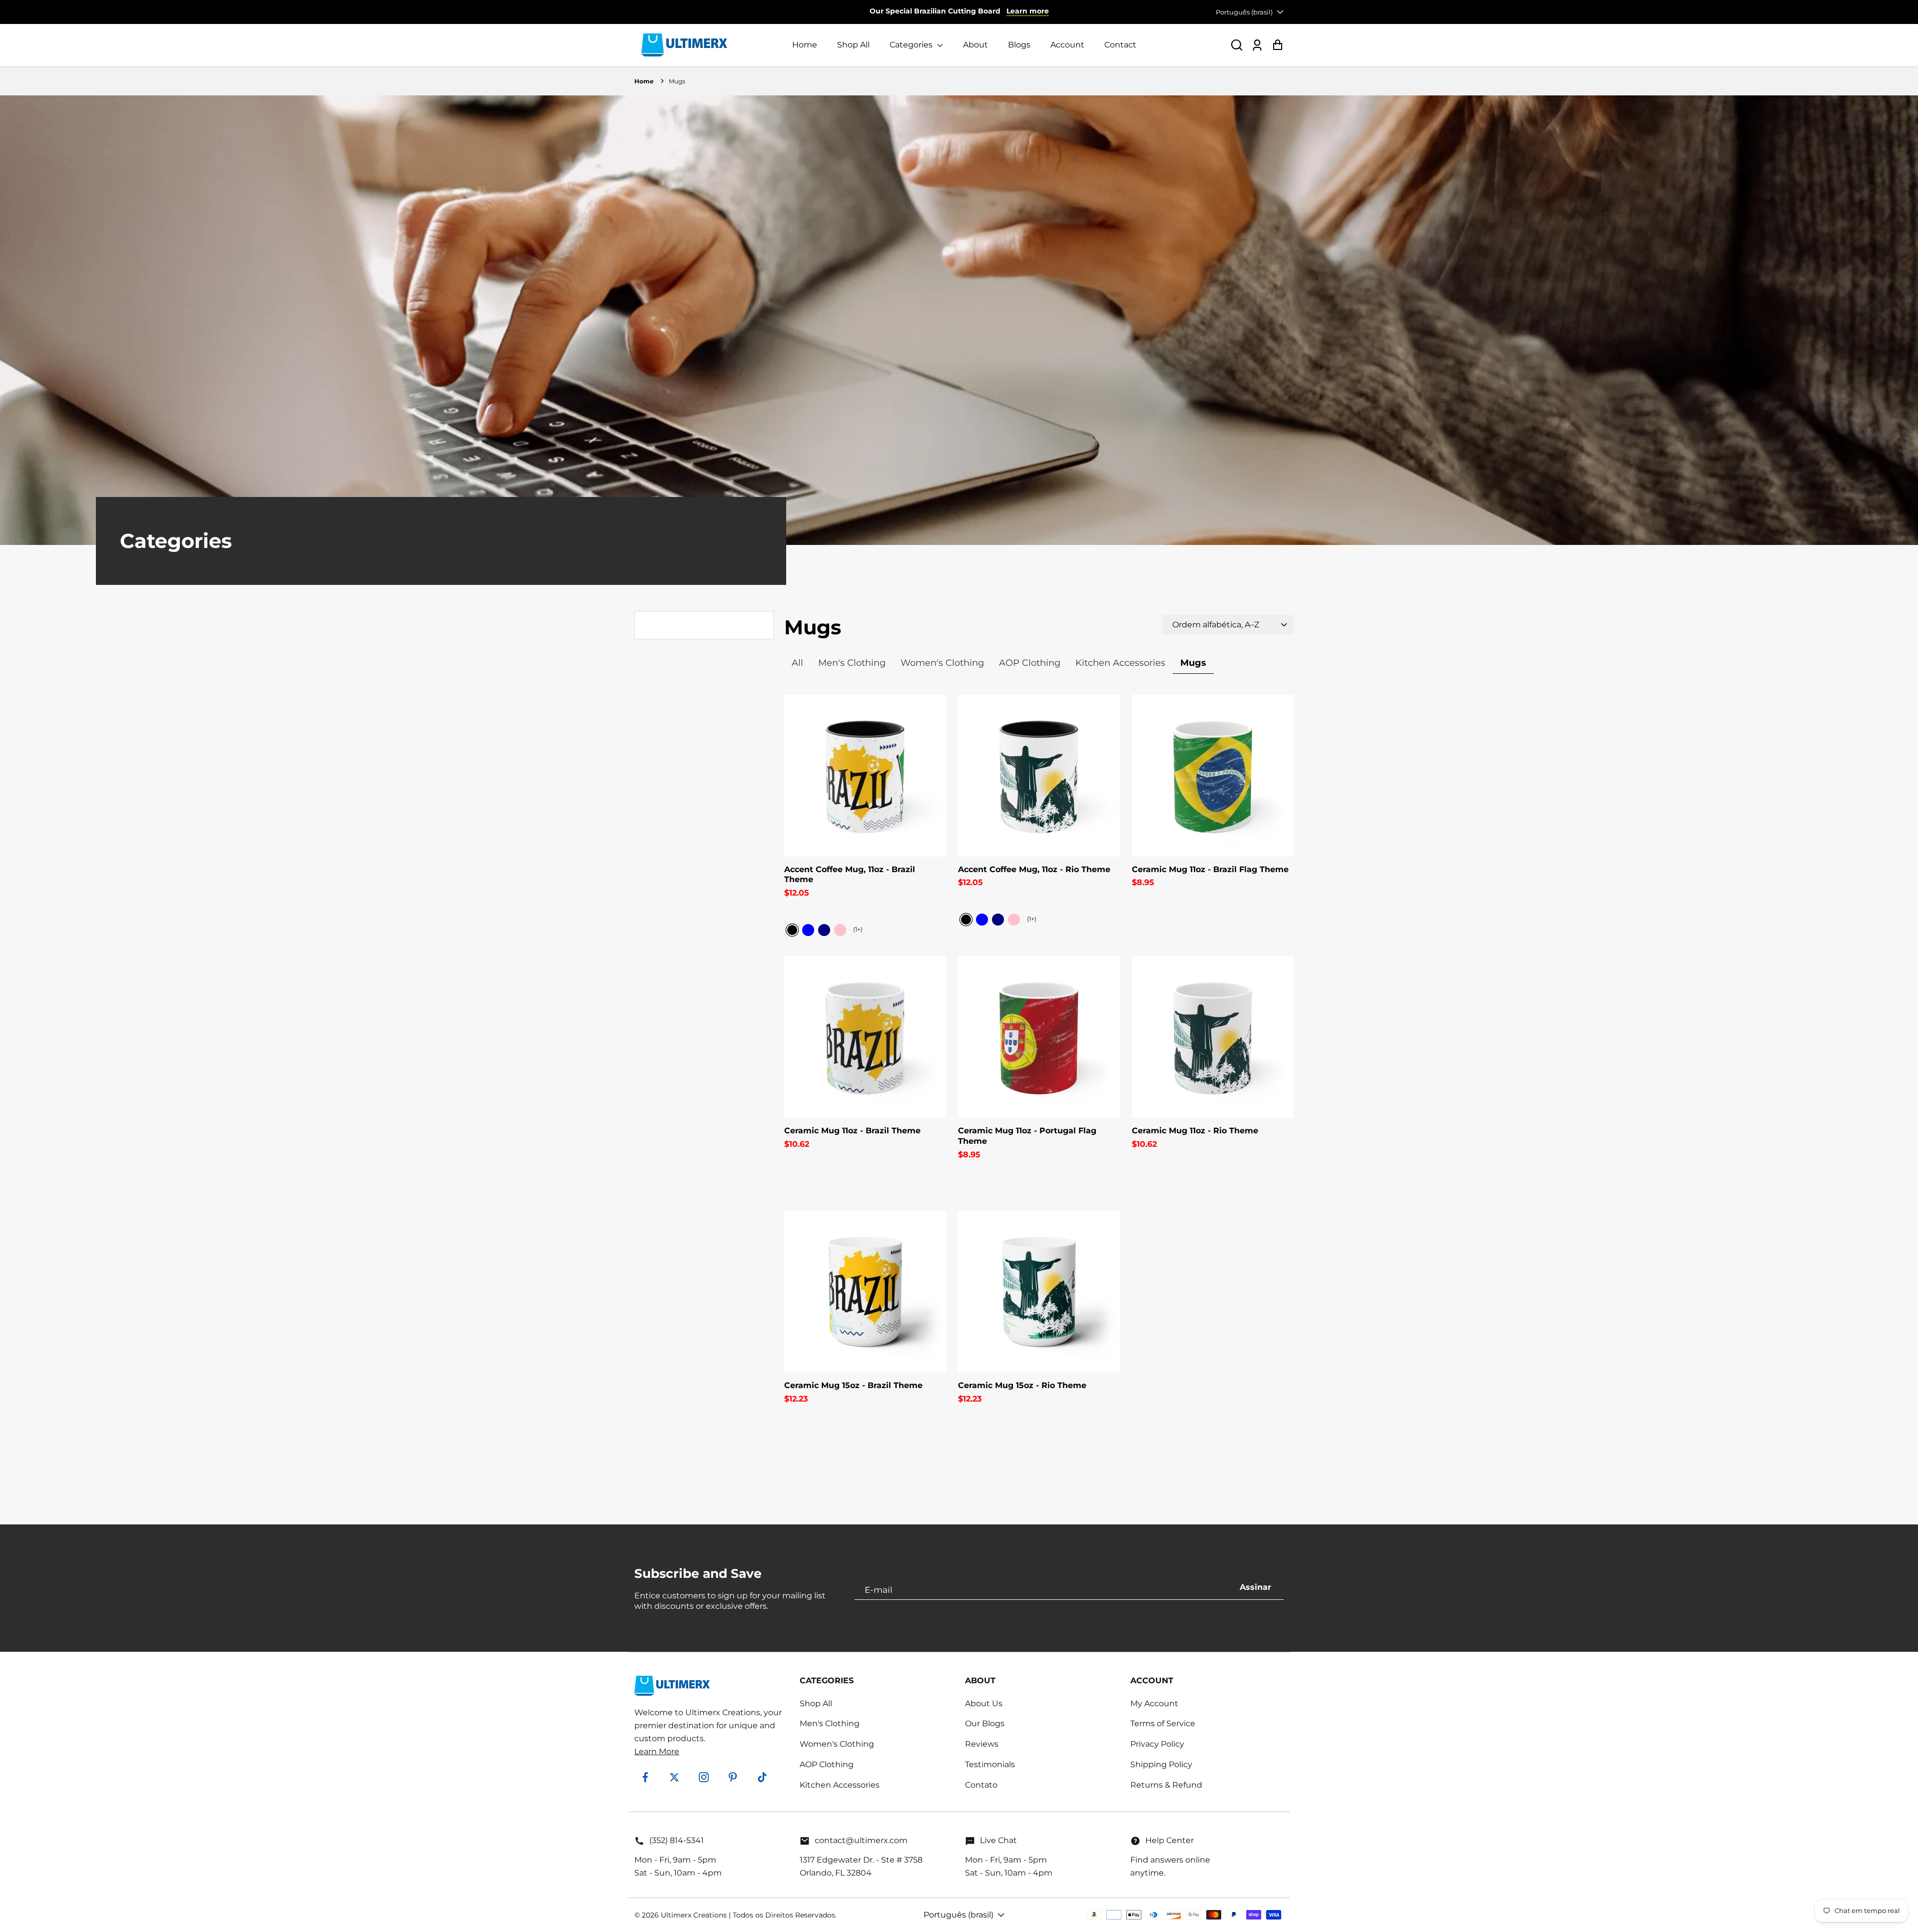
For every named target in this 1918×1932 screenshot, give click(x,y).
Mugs (677, 81)
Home (805, 45)
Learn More (657, 1751)
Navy (824, 930)
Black (792, 930)
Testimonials (990, 1764)
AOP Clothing (827, 1764)
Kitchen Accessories (840, 1785)
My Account (1154, 1703)
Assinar (1255, 1587)
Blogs (1019, 45)
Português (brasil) (1244, 12)
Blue (808, 930)
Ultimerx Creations (694, 1915)
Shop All (853, 45)
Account (1067, 45)
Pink (840, 930)
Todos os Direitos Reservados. (785, 1915)
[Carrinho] (1277, 45)
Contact (1120, 45)
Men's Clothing (830, 1723)
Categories (912, 45)
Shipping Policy (1161, 1764)
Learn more (1028, 11)
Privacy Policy (1157, 1744)
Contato (981, 1785)
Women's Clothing (837, 1744)
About (975, 45)
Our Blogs (985, 1723)
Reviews (982, 1744)
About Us (984, 1703)
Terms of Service (1163, 1723)
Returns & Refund (1166, 1785)
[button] (1237, 45)
